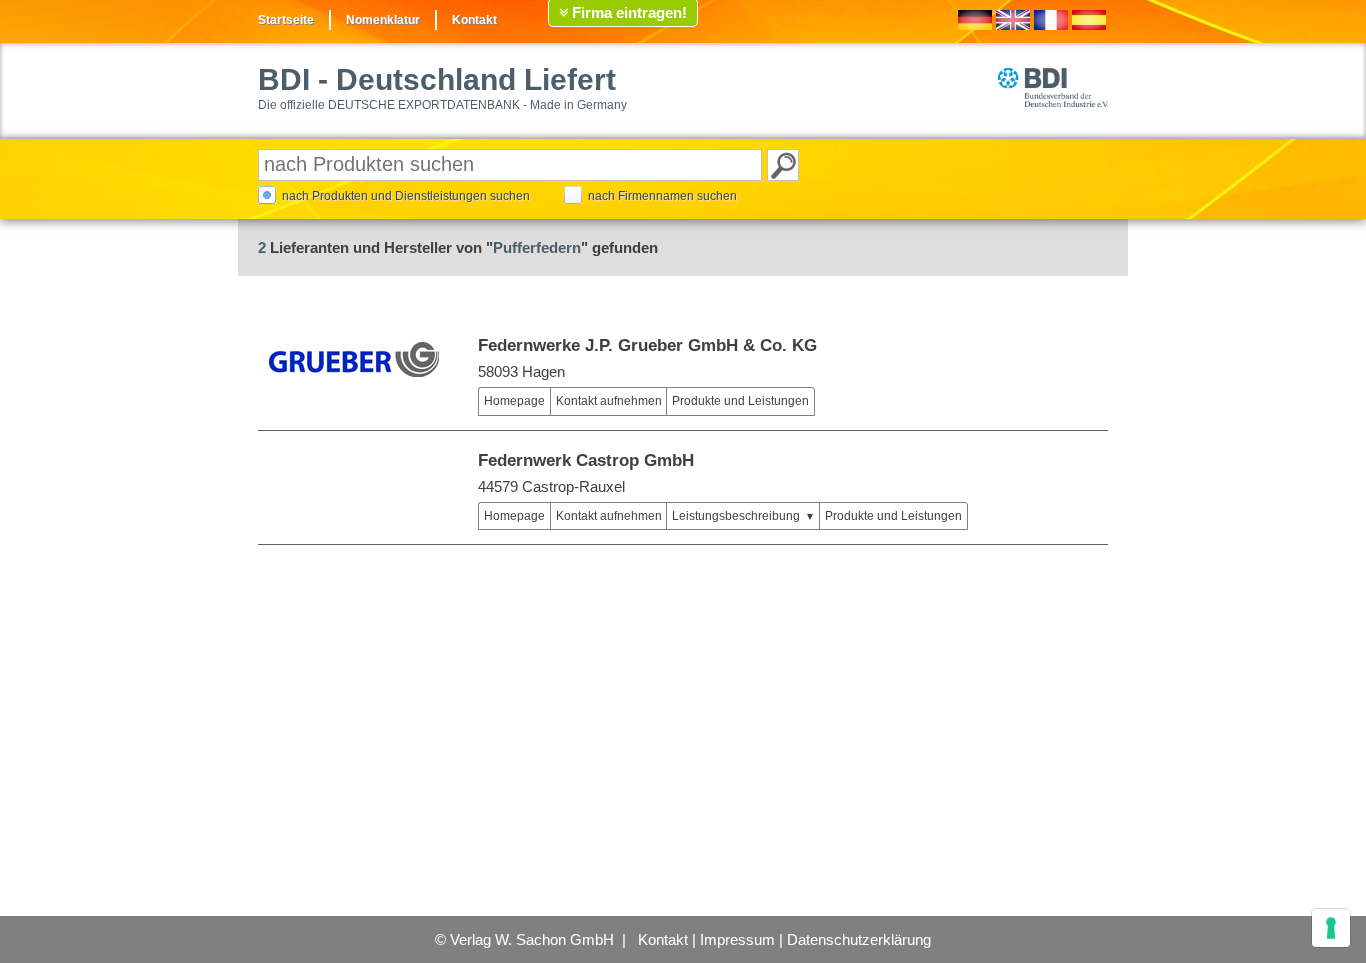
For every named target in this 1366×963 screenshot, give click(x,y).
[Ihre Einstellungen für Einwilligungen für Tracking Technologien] (1331, 928)
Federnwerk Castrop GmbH (586, 460)
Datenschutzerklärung (859, 939)
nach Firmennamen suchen (662, 196)
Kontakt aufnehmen (609, 401)
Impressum (737, 939)
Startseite (286, 20)
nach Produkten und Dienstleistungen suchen (406, 196)
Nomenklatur (383, 20)
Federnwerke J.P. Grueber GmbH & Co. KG (647, 345)
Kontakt (474, 20)
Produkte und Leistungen (740, 401)
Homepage (514, 401)
